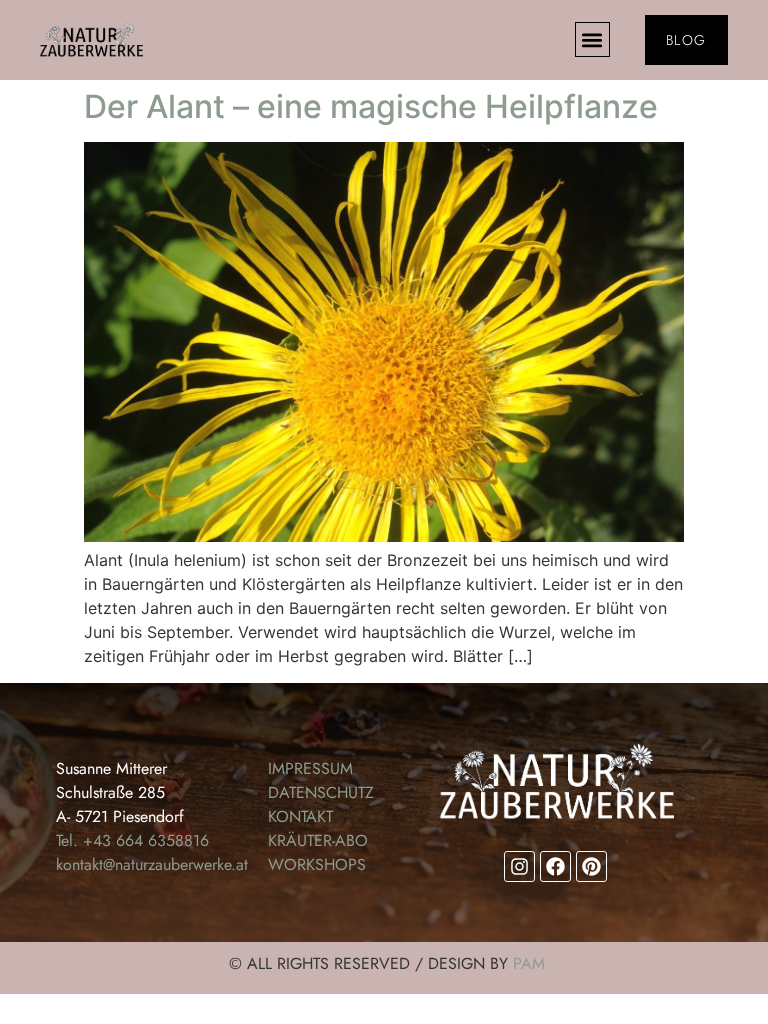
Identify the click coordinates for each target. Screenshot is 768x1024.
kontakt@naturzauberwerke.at (152, 864)
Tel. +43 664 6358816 (132, 840)
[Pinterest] (591, 866)
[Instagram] (519, 866)
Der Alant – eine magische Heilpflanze (371, 106)
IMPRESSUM (310, 768)
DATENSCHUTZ (321, 792)
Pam (529, 963)
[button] (592, 39)
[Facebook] (555, 866)
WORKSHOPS (317, 864)
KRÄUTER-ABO (318, 840)
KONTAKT (300, 816)
